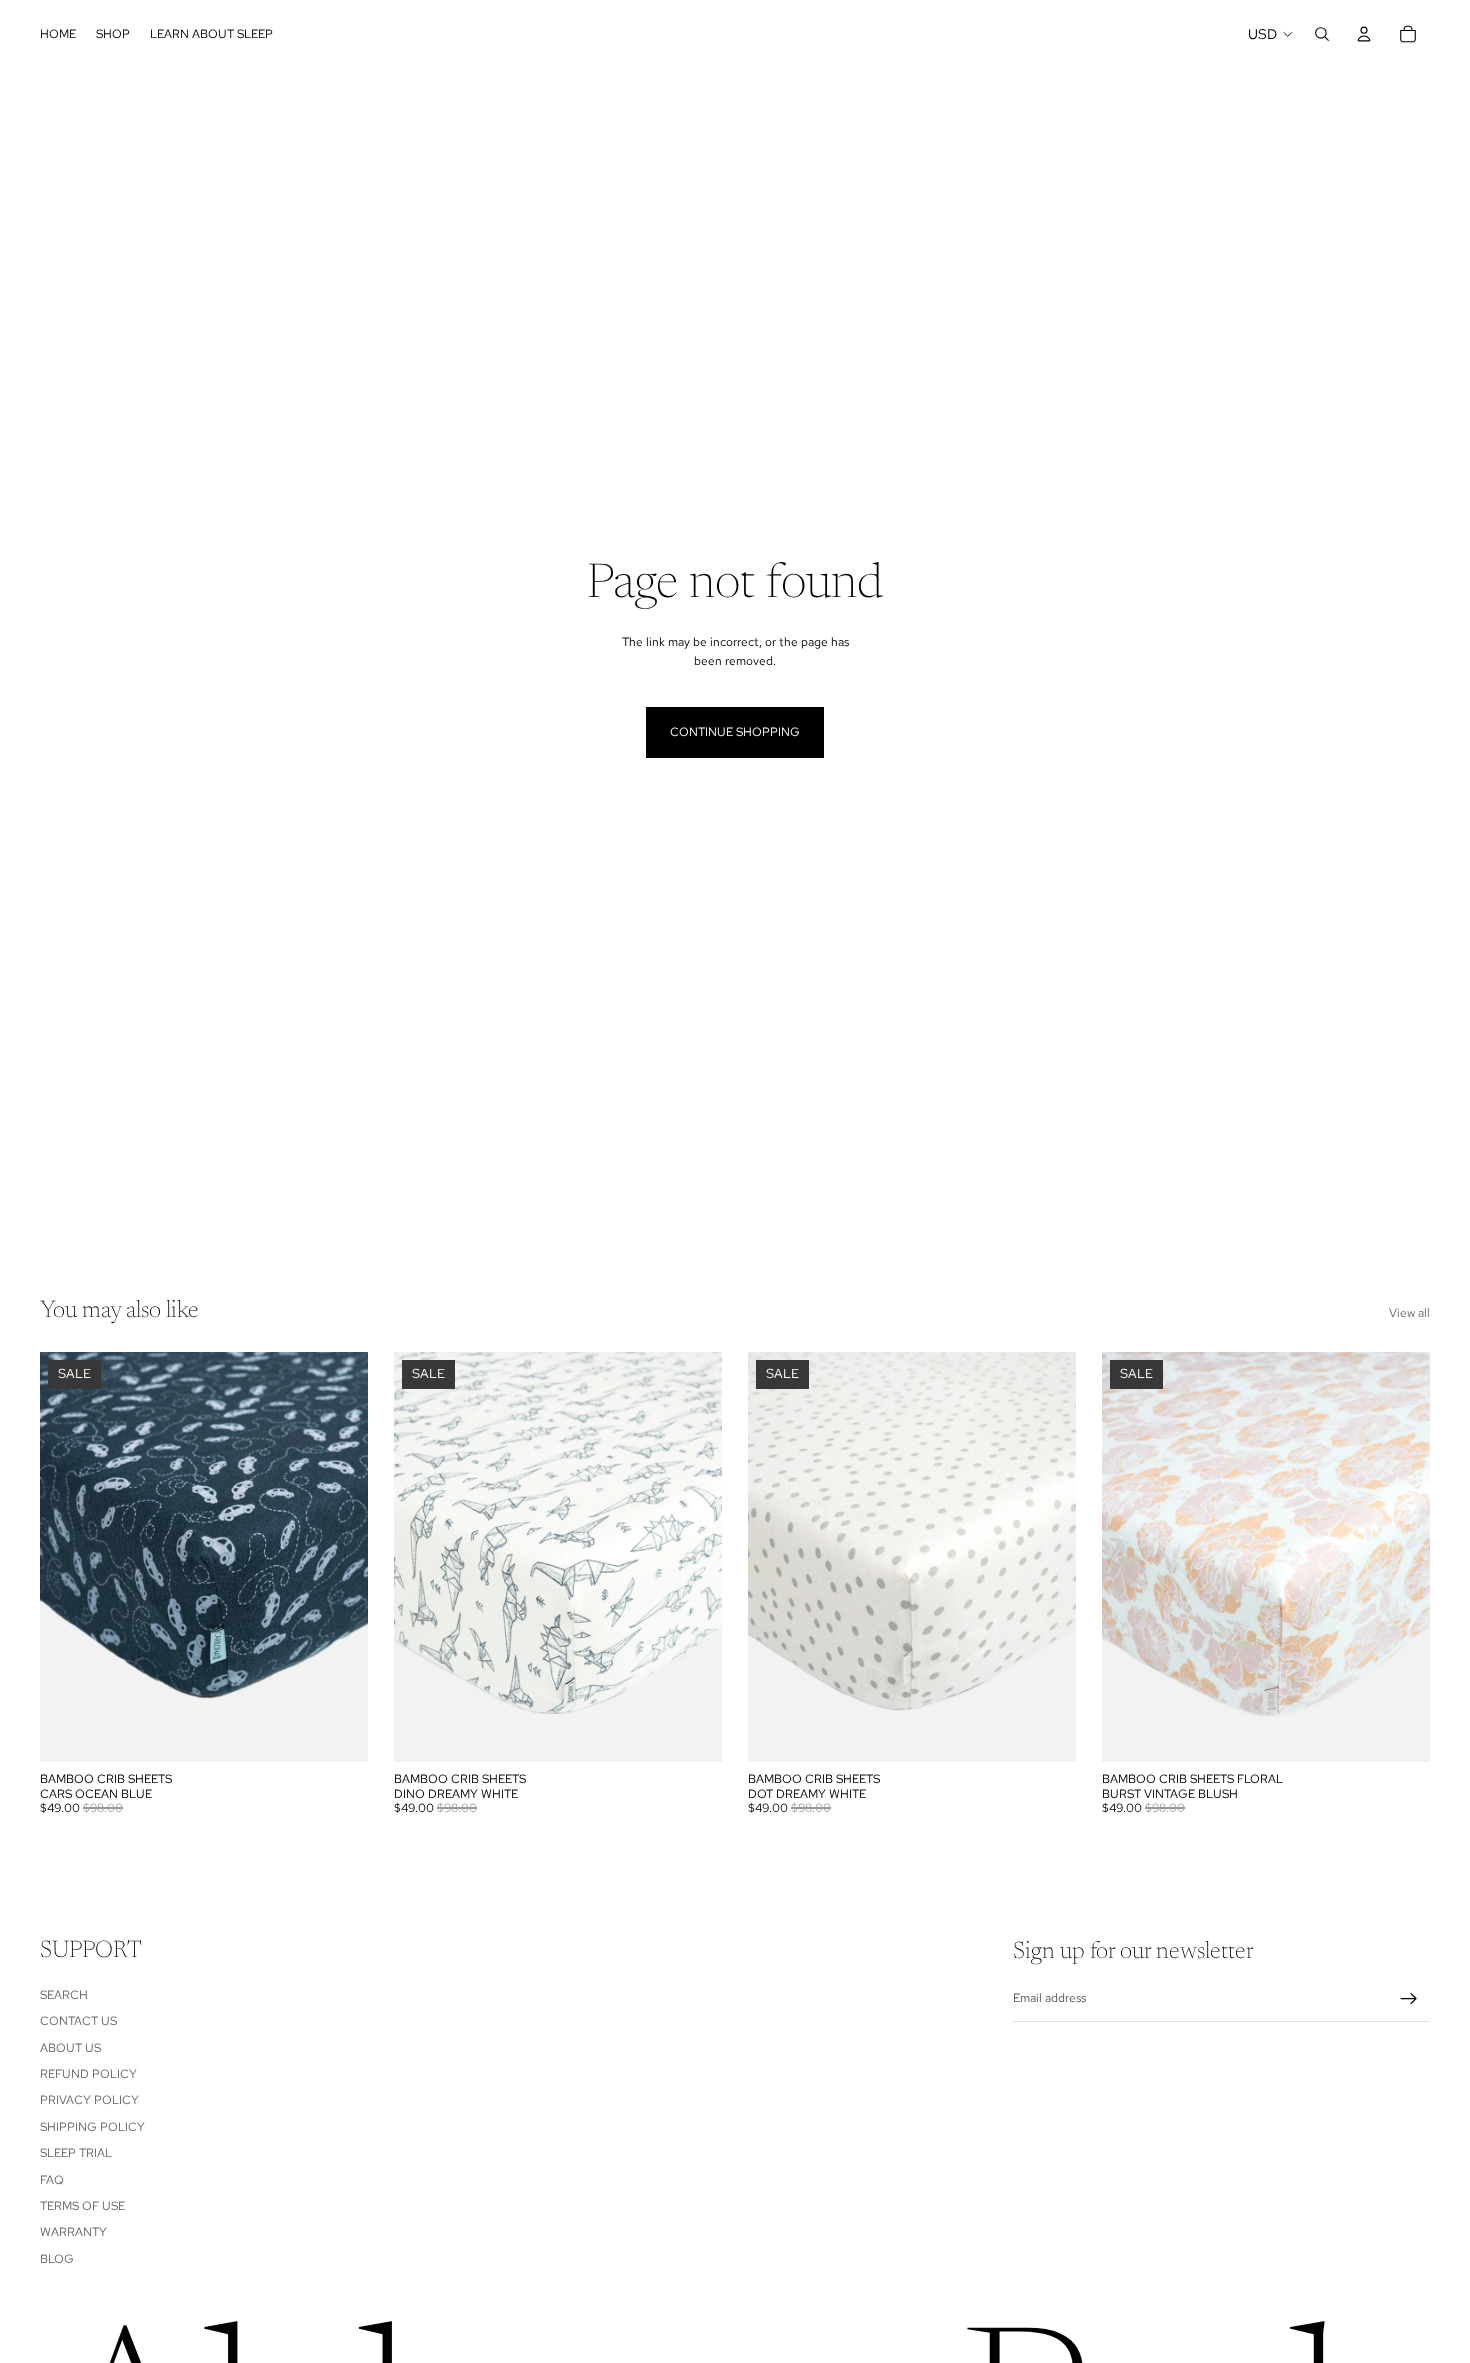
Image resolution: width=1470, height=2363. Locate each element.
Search (64, 1995)
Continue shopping (735, 732)
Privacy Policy (89, 2101)
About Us (70, 2048)
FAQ (52, 2180)
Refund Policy (88, 2074)
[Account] (1364, 34)
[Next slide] (338, 1557)
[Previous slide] (70, 1557)
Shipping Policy (92, 2127)
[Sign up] (1409, 1999)
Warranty (73, 2233)
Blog (57, 2259)
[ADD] (337, 1731)
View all (1409, 1313)
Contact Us (78, 2022)
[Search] (1322, 34)
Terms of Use (82, 2206)
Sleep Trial (76, 2154)
